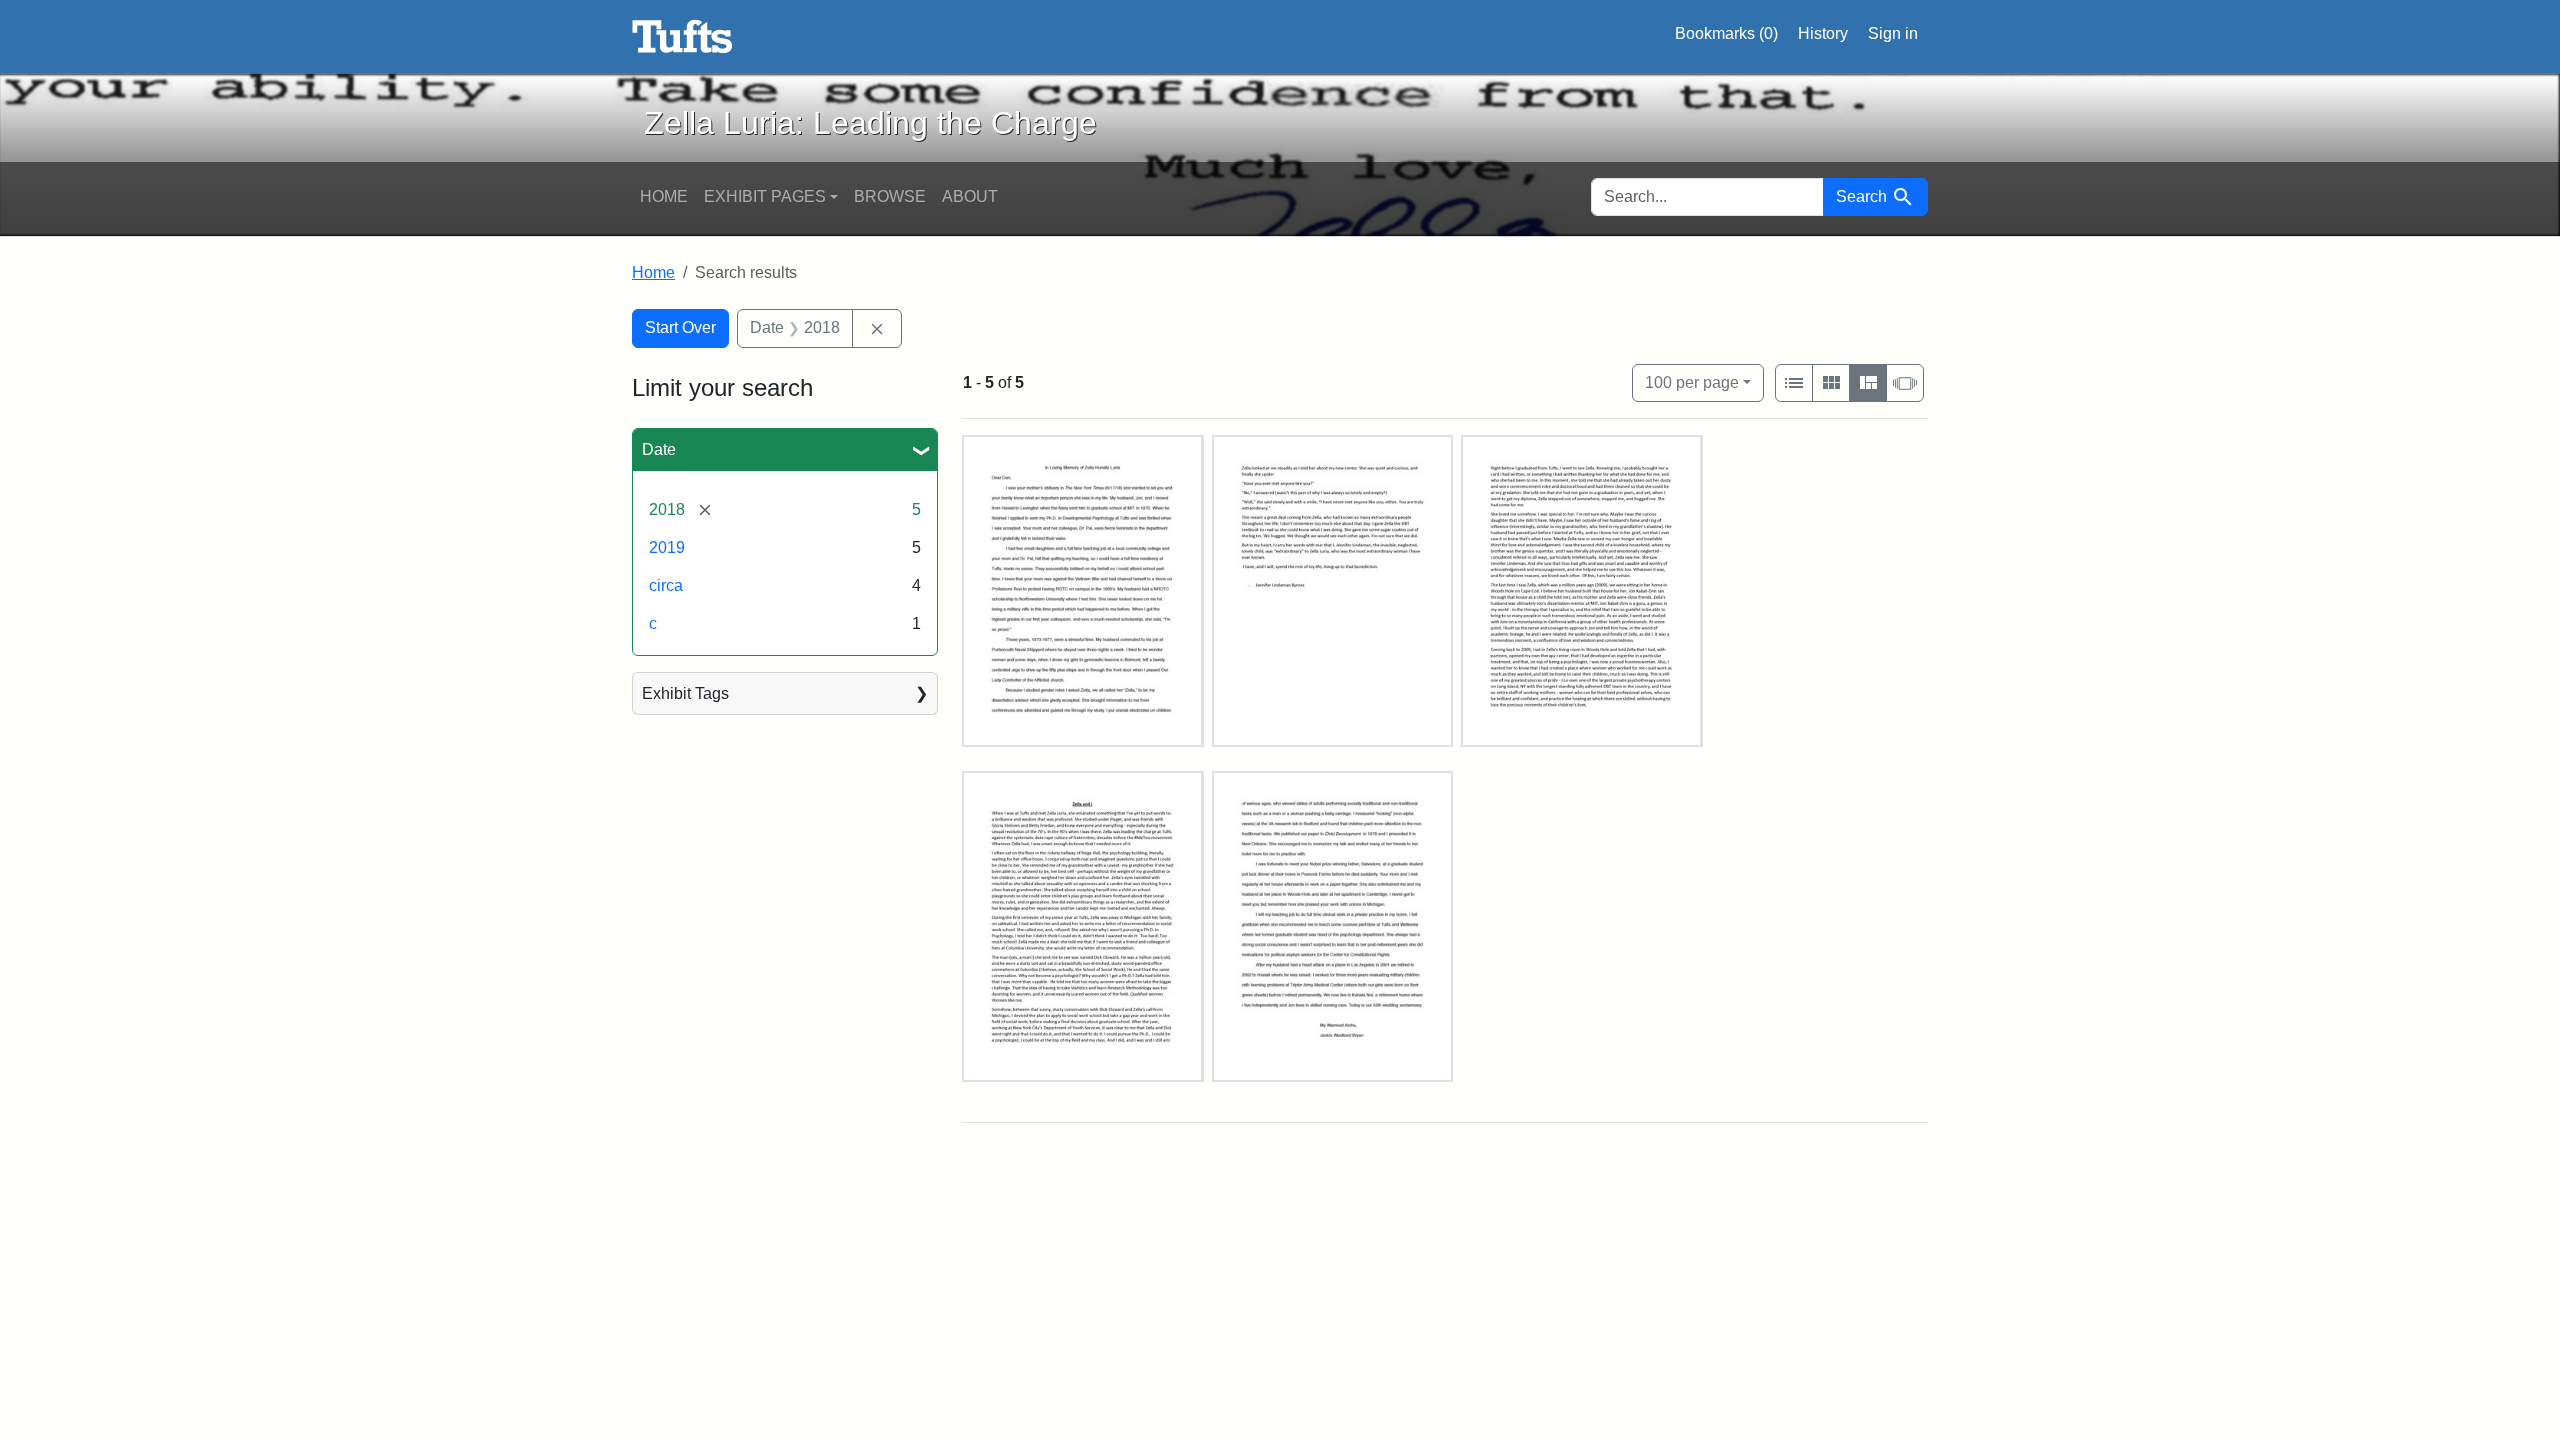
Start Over (680, 327)
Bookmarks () (1726, 33)
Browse (890, 196)
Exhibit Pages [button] (765, 196)
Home (664, 196)
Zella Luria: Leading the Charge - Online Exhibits (682, 37)
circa (666, 585)
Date (659, 449)
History (1823, 33)
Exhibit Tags (685, 693)
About (970, 196)
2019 (667, 547)
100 (1692, 382)
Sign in (1893, 33)
